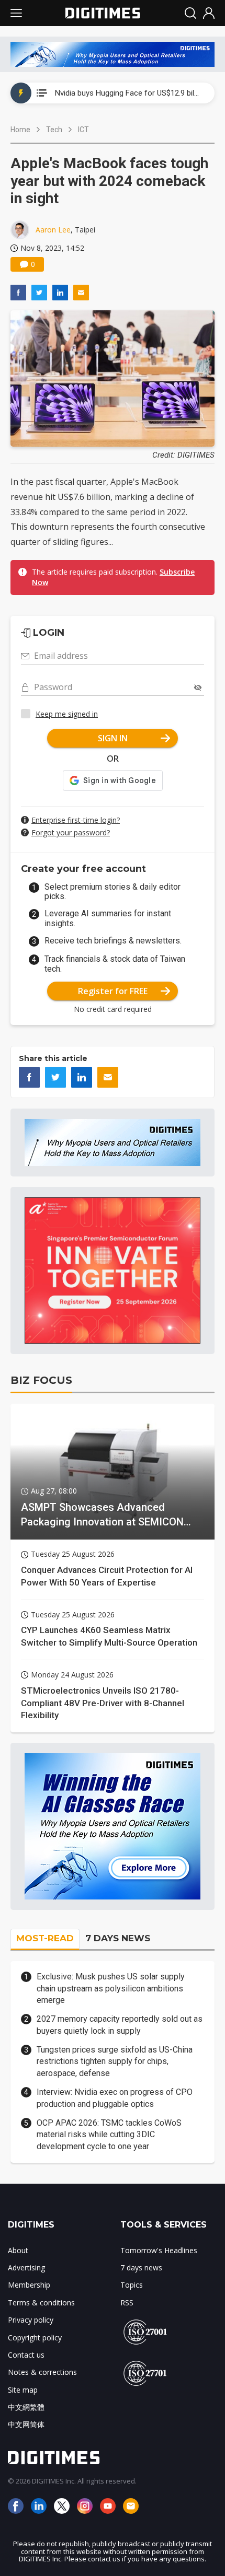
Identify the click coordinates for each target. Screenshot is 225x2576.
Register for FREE (113, 991)
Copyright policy (35, 2338)
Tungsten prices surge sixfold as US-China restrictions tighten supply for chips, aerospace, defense (115, 2061)
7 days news (141, 2268)
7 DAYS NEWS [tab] (118, 1938)
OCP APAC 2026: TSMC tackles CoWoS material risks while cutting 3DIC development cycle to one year (109, 2135)
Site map (23, 2390)
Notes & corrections (42, 2372)
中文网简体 (26, 2424)
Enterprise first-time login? (76, 820)
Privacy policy (31, 2320)
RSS (127, 2303)
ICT (83, 130)
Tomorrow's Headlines (159, 2250)
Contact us (26, 2355)
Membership (29, 2285)
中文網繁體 (26, 2407)
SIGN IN (113, 738)
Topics (132, 2285)
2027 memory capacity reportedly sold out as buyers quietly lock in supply (120, 2025)
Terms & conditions (41, 2303)
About (18, 2250)
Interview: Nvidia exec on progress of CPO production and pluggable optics (115, 2098)
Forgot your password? (71, 832)
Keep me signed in (67, 714)
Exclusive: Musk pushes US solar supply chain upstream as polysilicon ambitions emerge (111, 1988)
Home (20, 130)
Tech (54, 130)
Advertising (26, 2268)
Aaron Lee (53, 230)
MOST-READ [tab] (45, 1938)
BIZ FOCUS (41, 1380)
